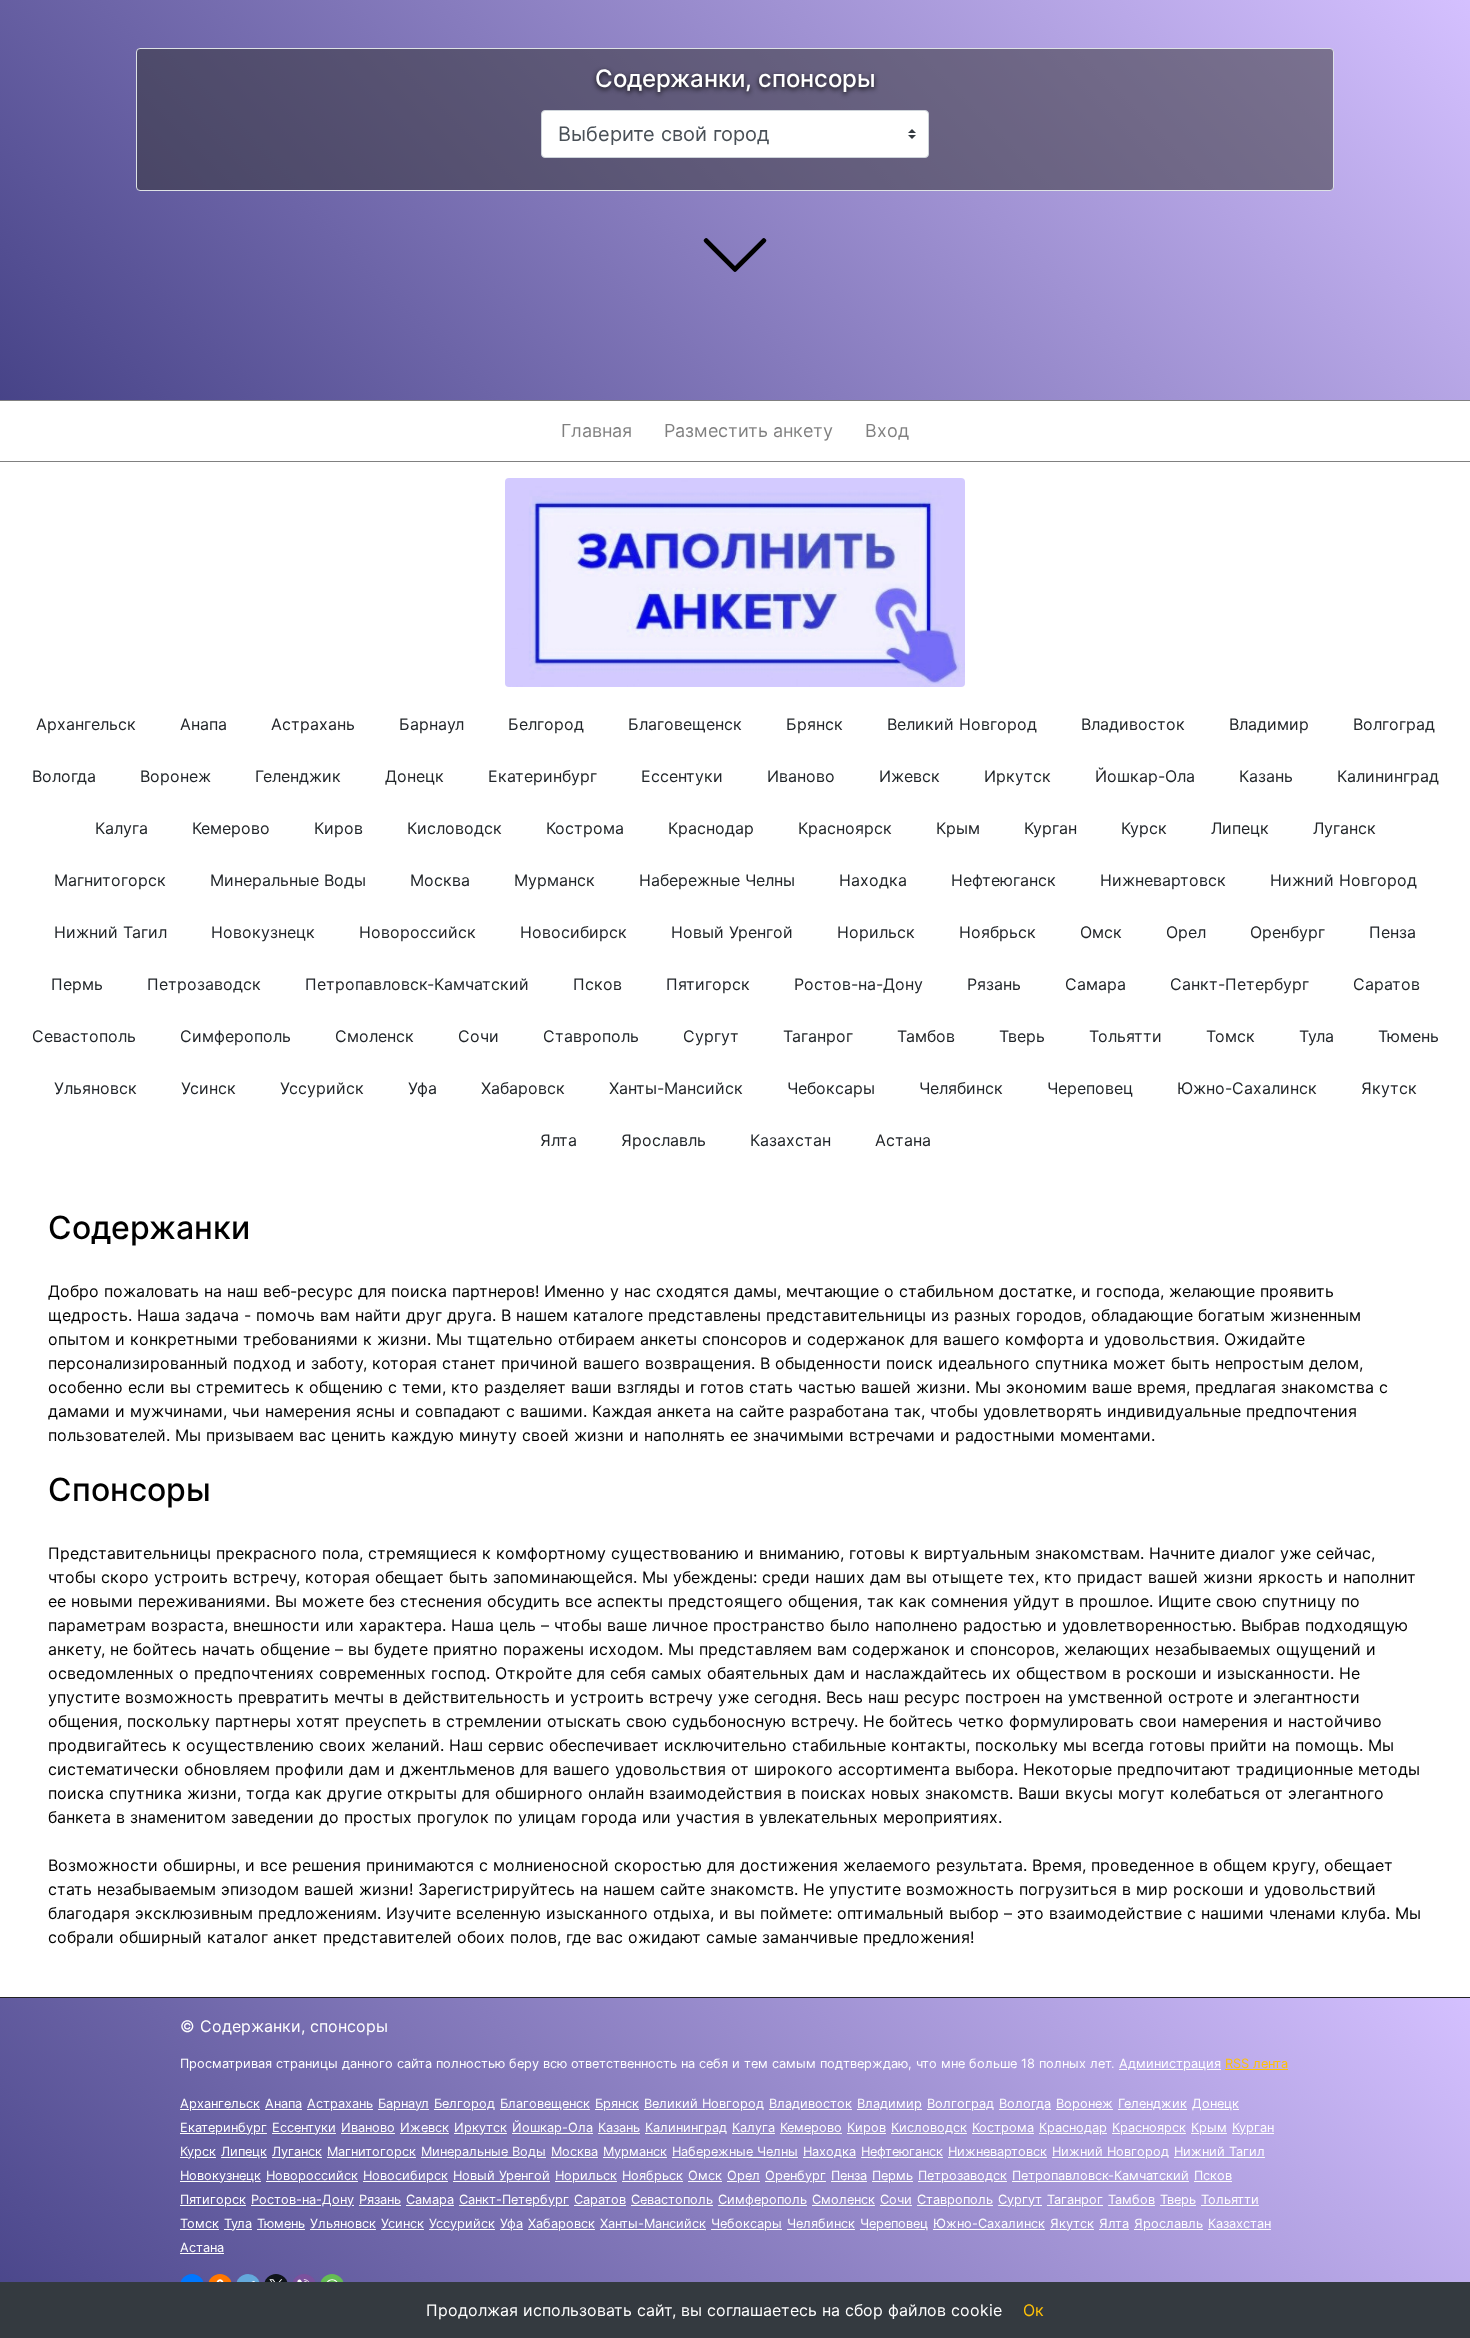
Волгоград (1394, 724)
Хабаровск (523, 1088)
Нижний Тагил (110, 932)
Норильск (876, 932)
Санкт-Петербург (1239, 984)
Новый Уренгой (732, 932)
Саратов (1386, 984)
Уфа (422, 1088)
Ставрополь (591, 1036)
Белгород (546, 724)
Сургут (711, 1036)
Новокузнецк (263, 932)
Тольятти (1125, 1036)
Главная (596, 430)
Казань (1266, 776)
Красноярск (845, 828)
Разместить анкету (748, 430)
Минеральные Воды (288, 880)
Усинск (208, 1088)
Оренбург (1287, 932)
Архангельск (86, 724)
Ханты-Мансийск (676, 1088)
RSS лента (1256, 2063)
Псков (597, 984)
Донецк (414, 776)
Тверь (1022, 1036)
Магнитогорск (110, 880)
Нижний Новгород (1343, 880)
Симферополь (235, 1036)
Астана (903, 1140)
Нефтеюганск (1003, 880)
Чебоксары (831, 1088)
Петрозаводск (204, 984)
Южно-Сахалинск (1247, 1088)
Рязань (994, 984)
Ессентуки (682, 776)
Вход (887, 430)
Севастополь (84, 1036)
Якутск (1389, 1088)
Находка (873, 880)
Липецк (1240, 828)
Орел (1186, 932)
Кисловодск (454, 828)
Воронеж (175, 776)
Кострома (585, 828)
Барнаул (431, 724)
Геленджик (298, 776)
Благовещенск (685, 724)
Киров (338, 828)
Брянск (814, 724)
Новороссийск (417, 932)
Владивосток (1133, 724)
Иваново (801, 776)
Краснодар (711, 828)
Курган (1050, 828)
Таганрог (818, 1036)
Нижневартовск (1163, 880)
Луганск (1344, 828)
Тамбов (926, 1036)
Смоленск (374, 1036)
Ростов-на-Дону (858, 984)
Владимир (1269, 724)
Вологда (64, 776)
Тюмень (1408, 1036)
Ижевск (909, 776)
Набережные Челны (717, 880)
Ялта (558, 1140)
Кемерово (231, 828)
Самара (1095, 984)
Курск (1144, 828)
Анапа (203, 724)
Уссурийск (322, 1088)
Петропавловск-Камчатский (417, 984)
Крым (958, 828)
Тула (1316, 1036)
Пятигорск (708, 984)
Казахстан (790, 1140)
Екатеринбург (542, 776)
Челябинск (961, 1088)
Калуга (121, 828)
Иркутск (1017, 776)
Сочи (478, 1036)
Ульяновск (95, 1088)
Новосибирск (573, 932)
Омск (1101, 932)
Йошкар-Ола (1145, 776)
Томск (1230, 1036)
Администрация (1170, 2063)
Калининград (1388, 776)
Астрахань (313, 724)
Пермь (77, 984)
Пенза (1392, 932)
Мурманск (554, 880)
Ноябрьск (997, 932)
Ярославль (663, 1140)
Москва (440, 880)
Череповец (1090, 1088)
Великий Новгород (962, 724)
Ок (1033, 2310)
